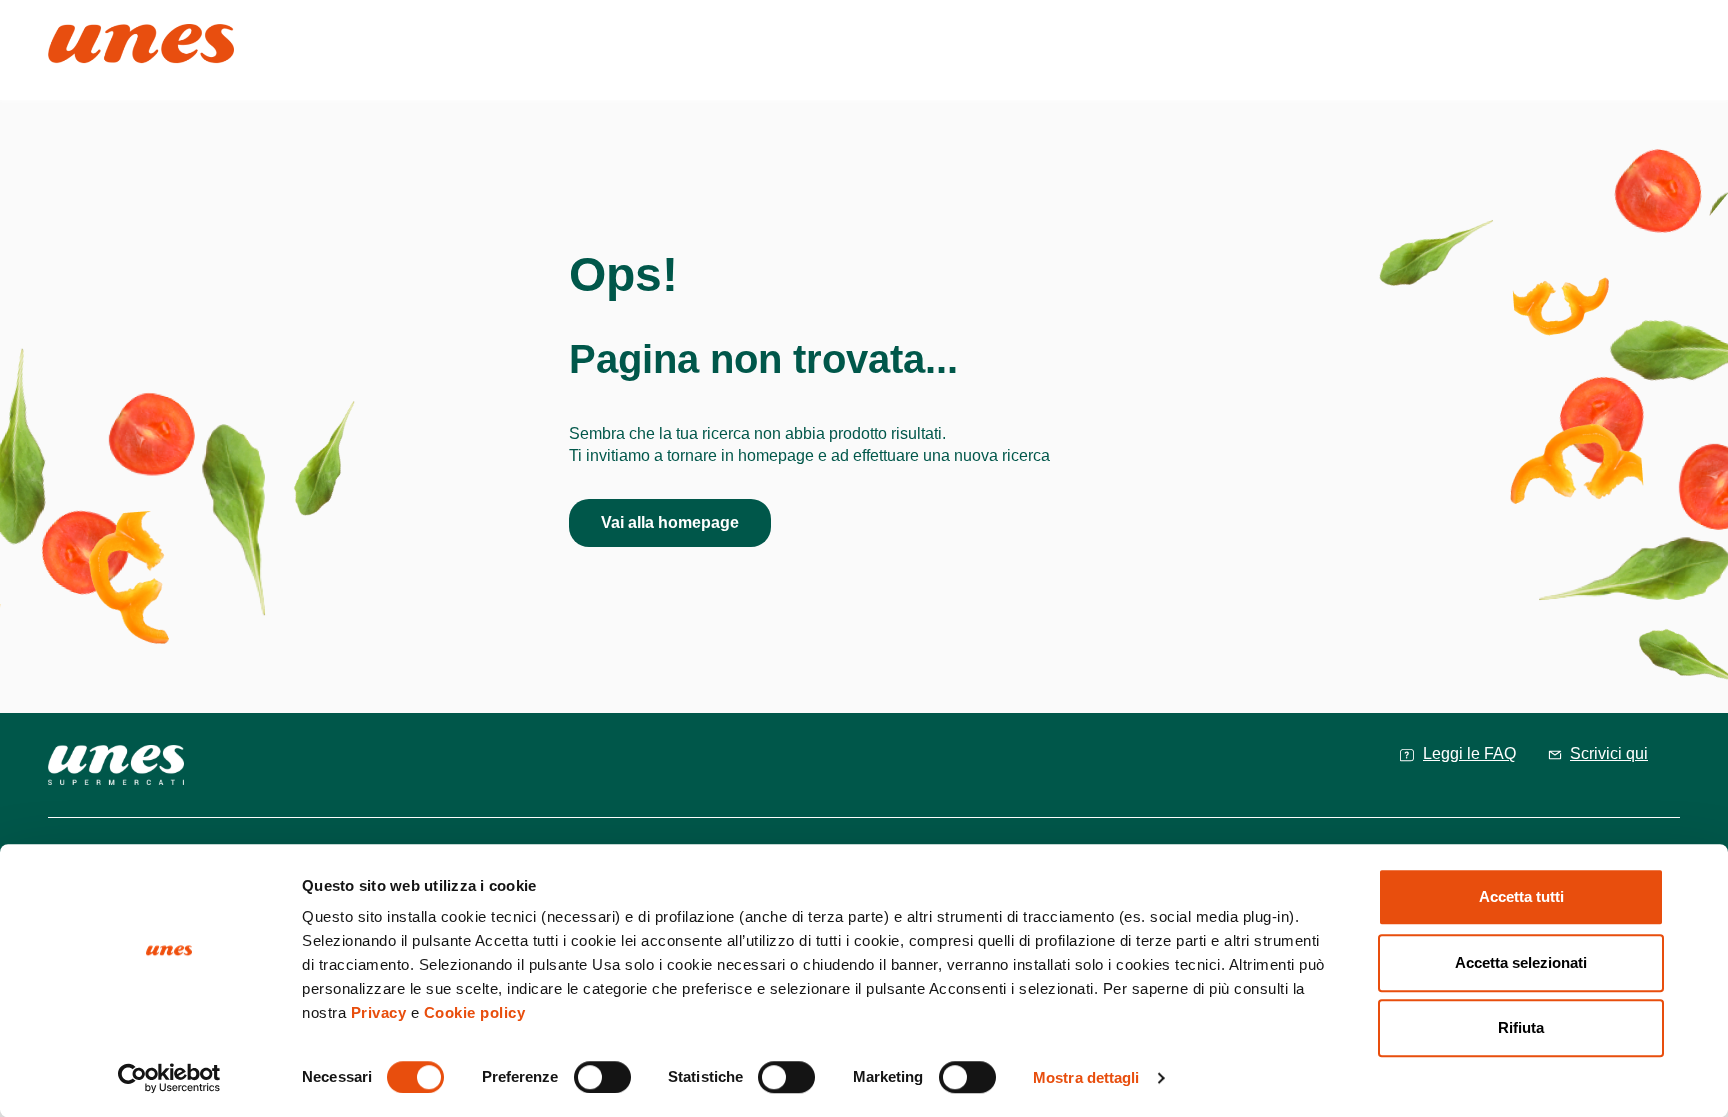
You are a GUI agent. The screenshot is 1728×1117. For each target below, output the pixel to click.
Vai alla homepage (670, 522)
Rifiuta (1521, 1027)
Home (69, 32)
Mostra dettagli (1086, 1077)
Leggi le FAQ (1469, 753)
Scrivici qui (1609, 753)
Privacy (379, 1012)
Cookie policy (475, 1012)
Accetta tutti (1521, 896)
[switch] (602, 1077)
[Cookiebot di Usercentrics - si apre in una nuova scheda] (169, 1078)
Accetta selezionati (1521, 962)
